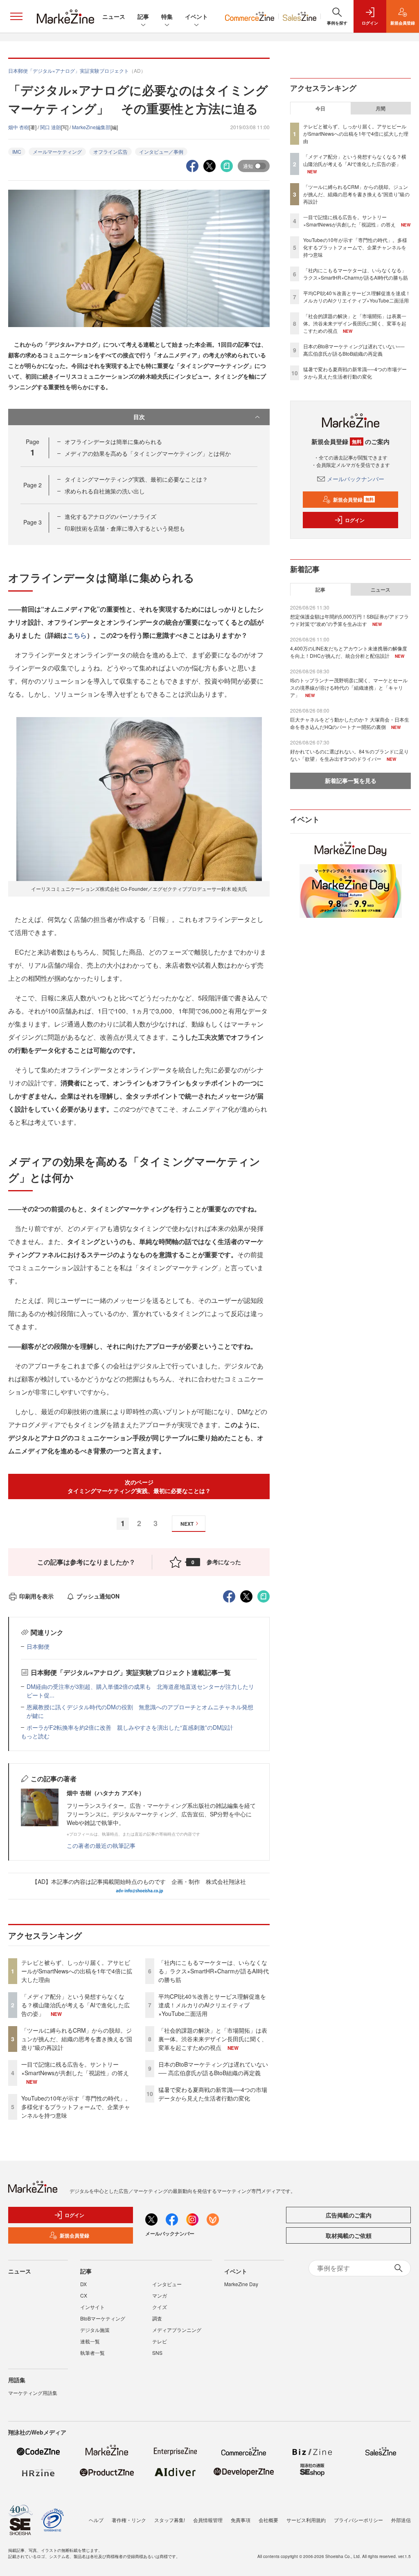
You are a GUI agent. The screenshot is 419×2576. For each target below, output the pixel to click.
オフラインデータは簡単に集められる (113, 442)
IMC (17, 151)
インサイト (92, 2307)
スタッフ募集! (170, 2520)
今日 (320, 108)
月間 (381, 108)
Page (33, 485)
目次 (139, 417)
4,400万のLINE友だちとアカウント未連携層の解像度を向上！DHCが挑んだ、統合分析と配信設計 (349, 652)
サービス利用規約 (306, 2520)
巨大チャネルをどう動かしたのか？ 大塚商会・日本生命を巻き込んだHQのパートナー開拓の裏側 (350, 723)
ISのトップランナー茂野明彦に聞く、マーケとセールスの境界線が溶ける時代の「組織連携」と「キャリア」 (349, 687)
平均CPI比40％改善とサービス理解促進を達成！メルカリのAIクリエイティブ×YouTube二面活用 (212, 2005)
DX (83, 2284)
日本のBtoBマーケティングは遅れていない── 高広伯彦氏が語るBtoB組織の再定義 (213, 2068)
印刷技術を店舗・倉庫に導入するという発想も (125, 528)
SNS (157, 2353)
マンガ (160, 2295)
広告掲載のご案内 (349, 2215)
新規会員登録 (353, 500)
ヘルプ (96, 2520)
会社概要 (268, 2520)
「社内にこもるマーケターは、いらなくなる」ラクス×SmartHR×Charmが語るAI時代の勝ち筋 (214, 1971)
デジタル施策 (95, 2330)
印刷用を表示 (36, 1596)
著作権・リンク (129, 2520)
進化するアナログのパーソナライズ (110, 516)
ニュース (114, 16)
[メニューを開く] (16, 16)
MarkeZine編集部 (91, 127)
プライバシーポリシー (358, 2520)
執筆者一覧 (92, 2353)
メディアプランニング (177, 2330)
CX (84, 2295)
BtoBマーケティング (103, 2318)
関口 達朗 (51, 127)
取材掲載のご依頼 (349, 2235)
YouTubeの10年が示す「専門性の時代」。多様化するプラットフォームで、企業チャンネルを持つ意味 (76, 2107)
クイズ (160, 2307)
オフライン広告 (110, 151)
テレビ (160, 2341)
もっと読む (35, 1736)
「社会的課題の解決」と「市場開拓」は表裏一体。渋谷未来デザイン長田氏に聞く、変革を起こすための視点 (213, 2039)
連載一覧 (90, 2341)
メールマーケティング (57, 151)
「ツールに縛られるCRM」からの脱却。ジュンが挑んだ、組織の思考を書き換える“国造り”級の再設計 (77, 2039)
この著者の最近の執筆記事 (101, 1845)
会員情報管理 (208, 2520)
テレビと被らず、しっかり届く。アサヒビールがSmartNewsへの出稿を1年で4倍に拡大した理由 (77, 1971)
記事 (143, 16)
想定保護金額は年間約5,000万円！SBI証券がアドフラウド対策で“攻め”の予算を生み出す (349, 620)
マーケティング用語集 (33, 2393)
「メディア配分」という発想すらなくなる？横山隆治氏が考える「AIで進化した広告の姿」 (75, 2005)
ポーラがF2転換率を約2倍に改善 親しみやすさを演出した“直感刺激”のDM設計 (130, 1727)
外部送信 (401, 2520)
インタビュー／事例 (161, 151)
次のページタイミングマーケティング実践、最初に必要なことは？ (139, 1486)
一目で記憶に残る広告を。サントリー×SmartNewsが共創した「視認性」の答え (75, 2068)
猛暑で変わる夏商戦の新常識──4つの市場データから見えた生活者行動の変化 (213, 2094)
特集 (167, 16)
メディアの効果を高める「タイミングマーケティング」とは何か (148, 453)
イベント (196, 16)
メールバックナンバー (356, 479)
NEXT (187, 1524)
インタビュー (167, 2284)
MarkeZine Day (241, 2284)
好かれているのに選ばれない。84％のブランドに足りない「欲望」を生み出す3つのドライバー (349, 755)
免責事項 (241, 2520)
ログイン (355, 520)
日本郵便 (38, 1646)
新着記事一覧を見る (351, 780)
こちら (77, 635)
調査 (157, 2318)
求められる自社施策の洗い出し (105, 491)
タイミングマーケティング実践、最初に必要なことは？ (136, 479)
